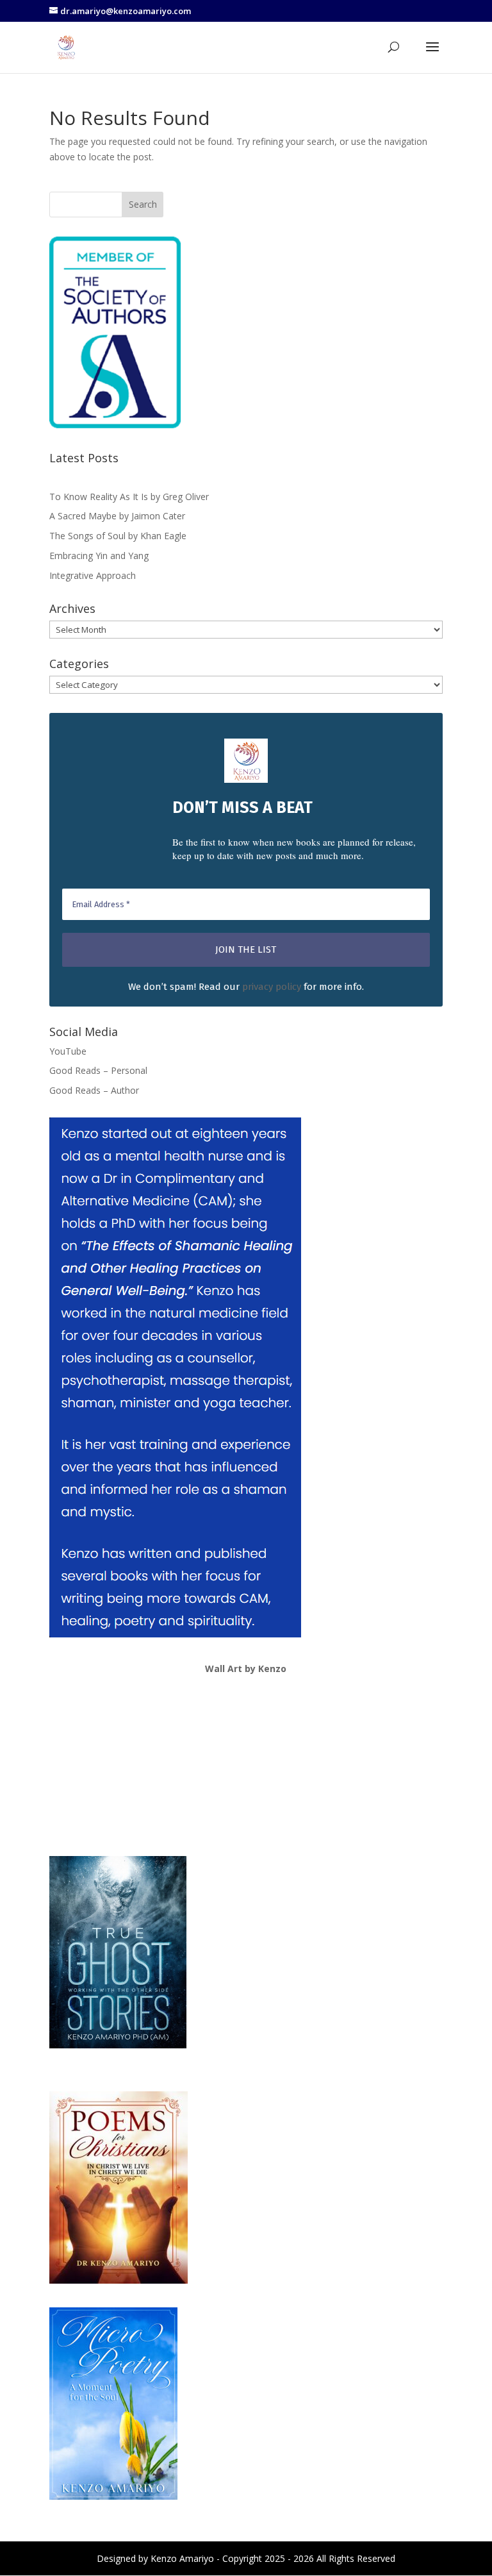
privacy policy (272, 987)
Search (143, 204)
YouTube (68, 1051)
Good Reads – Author (94, 1090)
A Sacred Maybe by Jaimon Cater (117, 516)
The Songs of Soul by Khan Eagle (118, 536)
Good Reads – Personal (98, 1070)
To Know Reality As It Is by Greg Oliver (129, 497)
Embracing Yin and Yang (99, 556)
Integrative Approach (93, 575)
